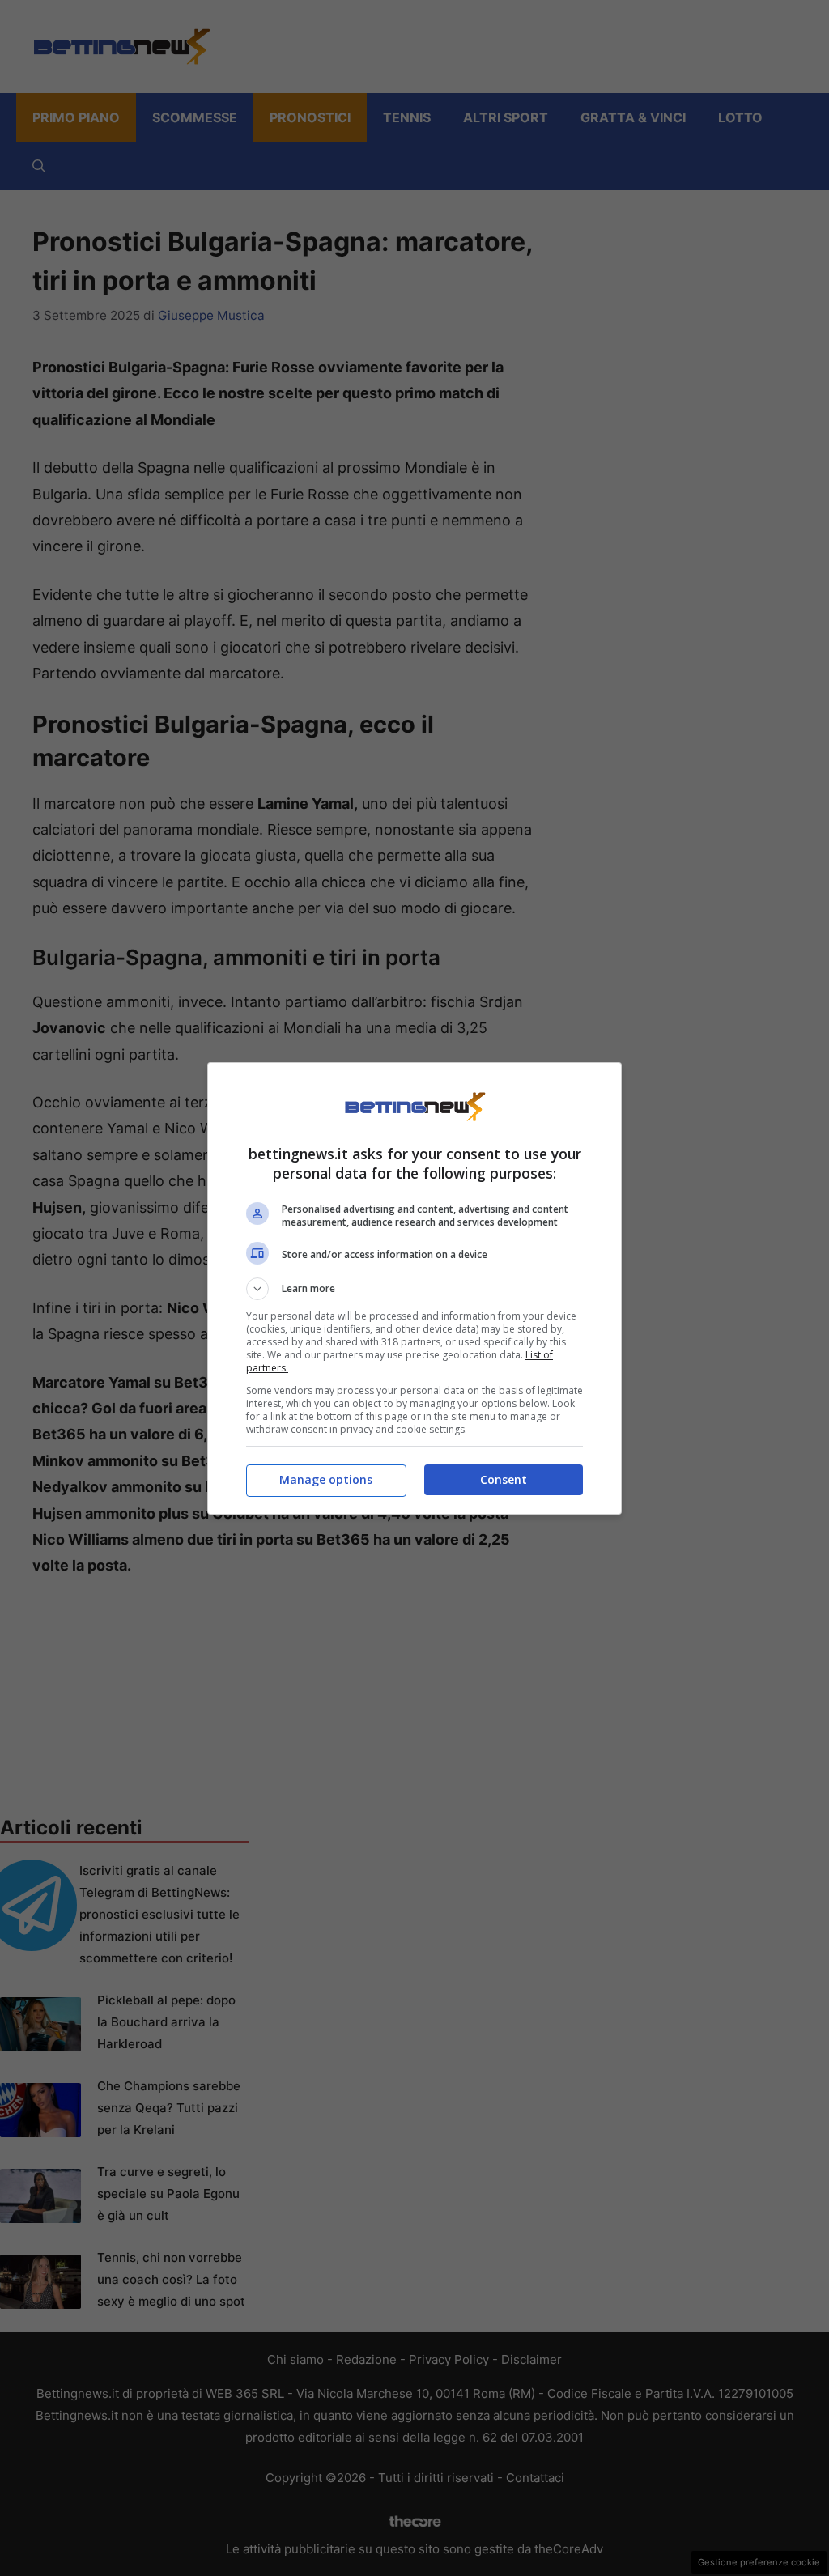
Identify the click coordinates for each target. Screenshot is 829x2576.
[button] (414, 1289)
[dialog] (414, 1288)
